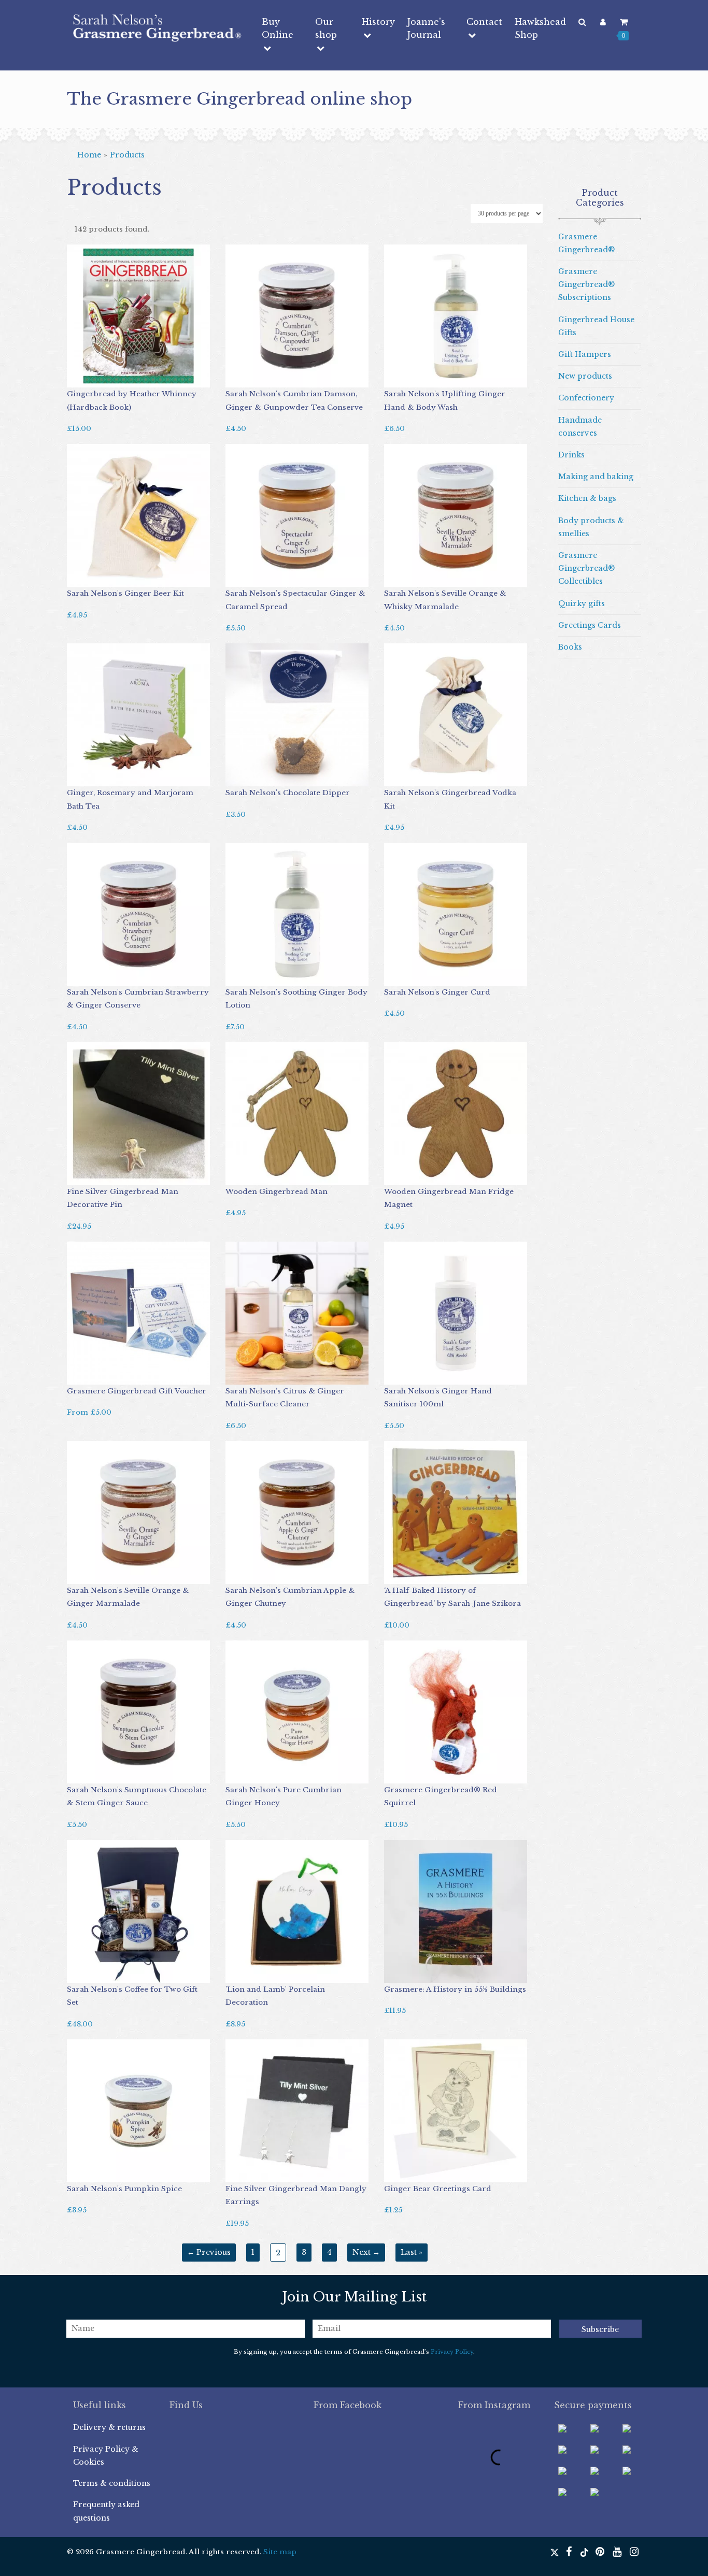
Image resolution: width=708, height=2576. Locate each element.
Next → (366, 2252)
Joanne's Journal (426, 28)
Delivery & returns (109, 2427)
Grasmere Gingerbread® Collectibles (586, 568)
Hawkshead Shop (540, 28)
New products (585, 376)
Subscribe (600, 2329)
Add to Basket (98, 377)
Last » (412, 2252)
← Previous (209, 2252)
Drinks (571, 455)
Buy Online (278, 28)
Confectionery (586, 398)
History (378, 22)
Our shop (326, 28)
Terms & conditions (112, 2483)
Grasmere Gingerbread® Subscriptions (586, 284)
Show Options (103, 1374)
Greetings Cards (590, 625)
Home (89, 155)
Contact (484, 22)
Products (127, 155)
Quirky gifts (582, 603)
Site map (280, 2552)
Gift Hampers (585, 354)
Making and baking (596, 477)
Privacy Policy (452, 2352)
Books (570, 647)
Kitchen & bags (587, 498)
